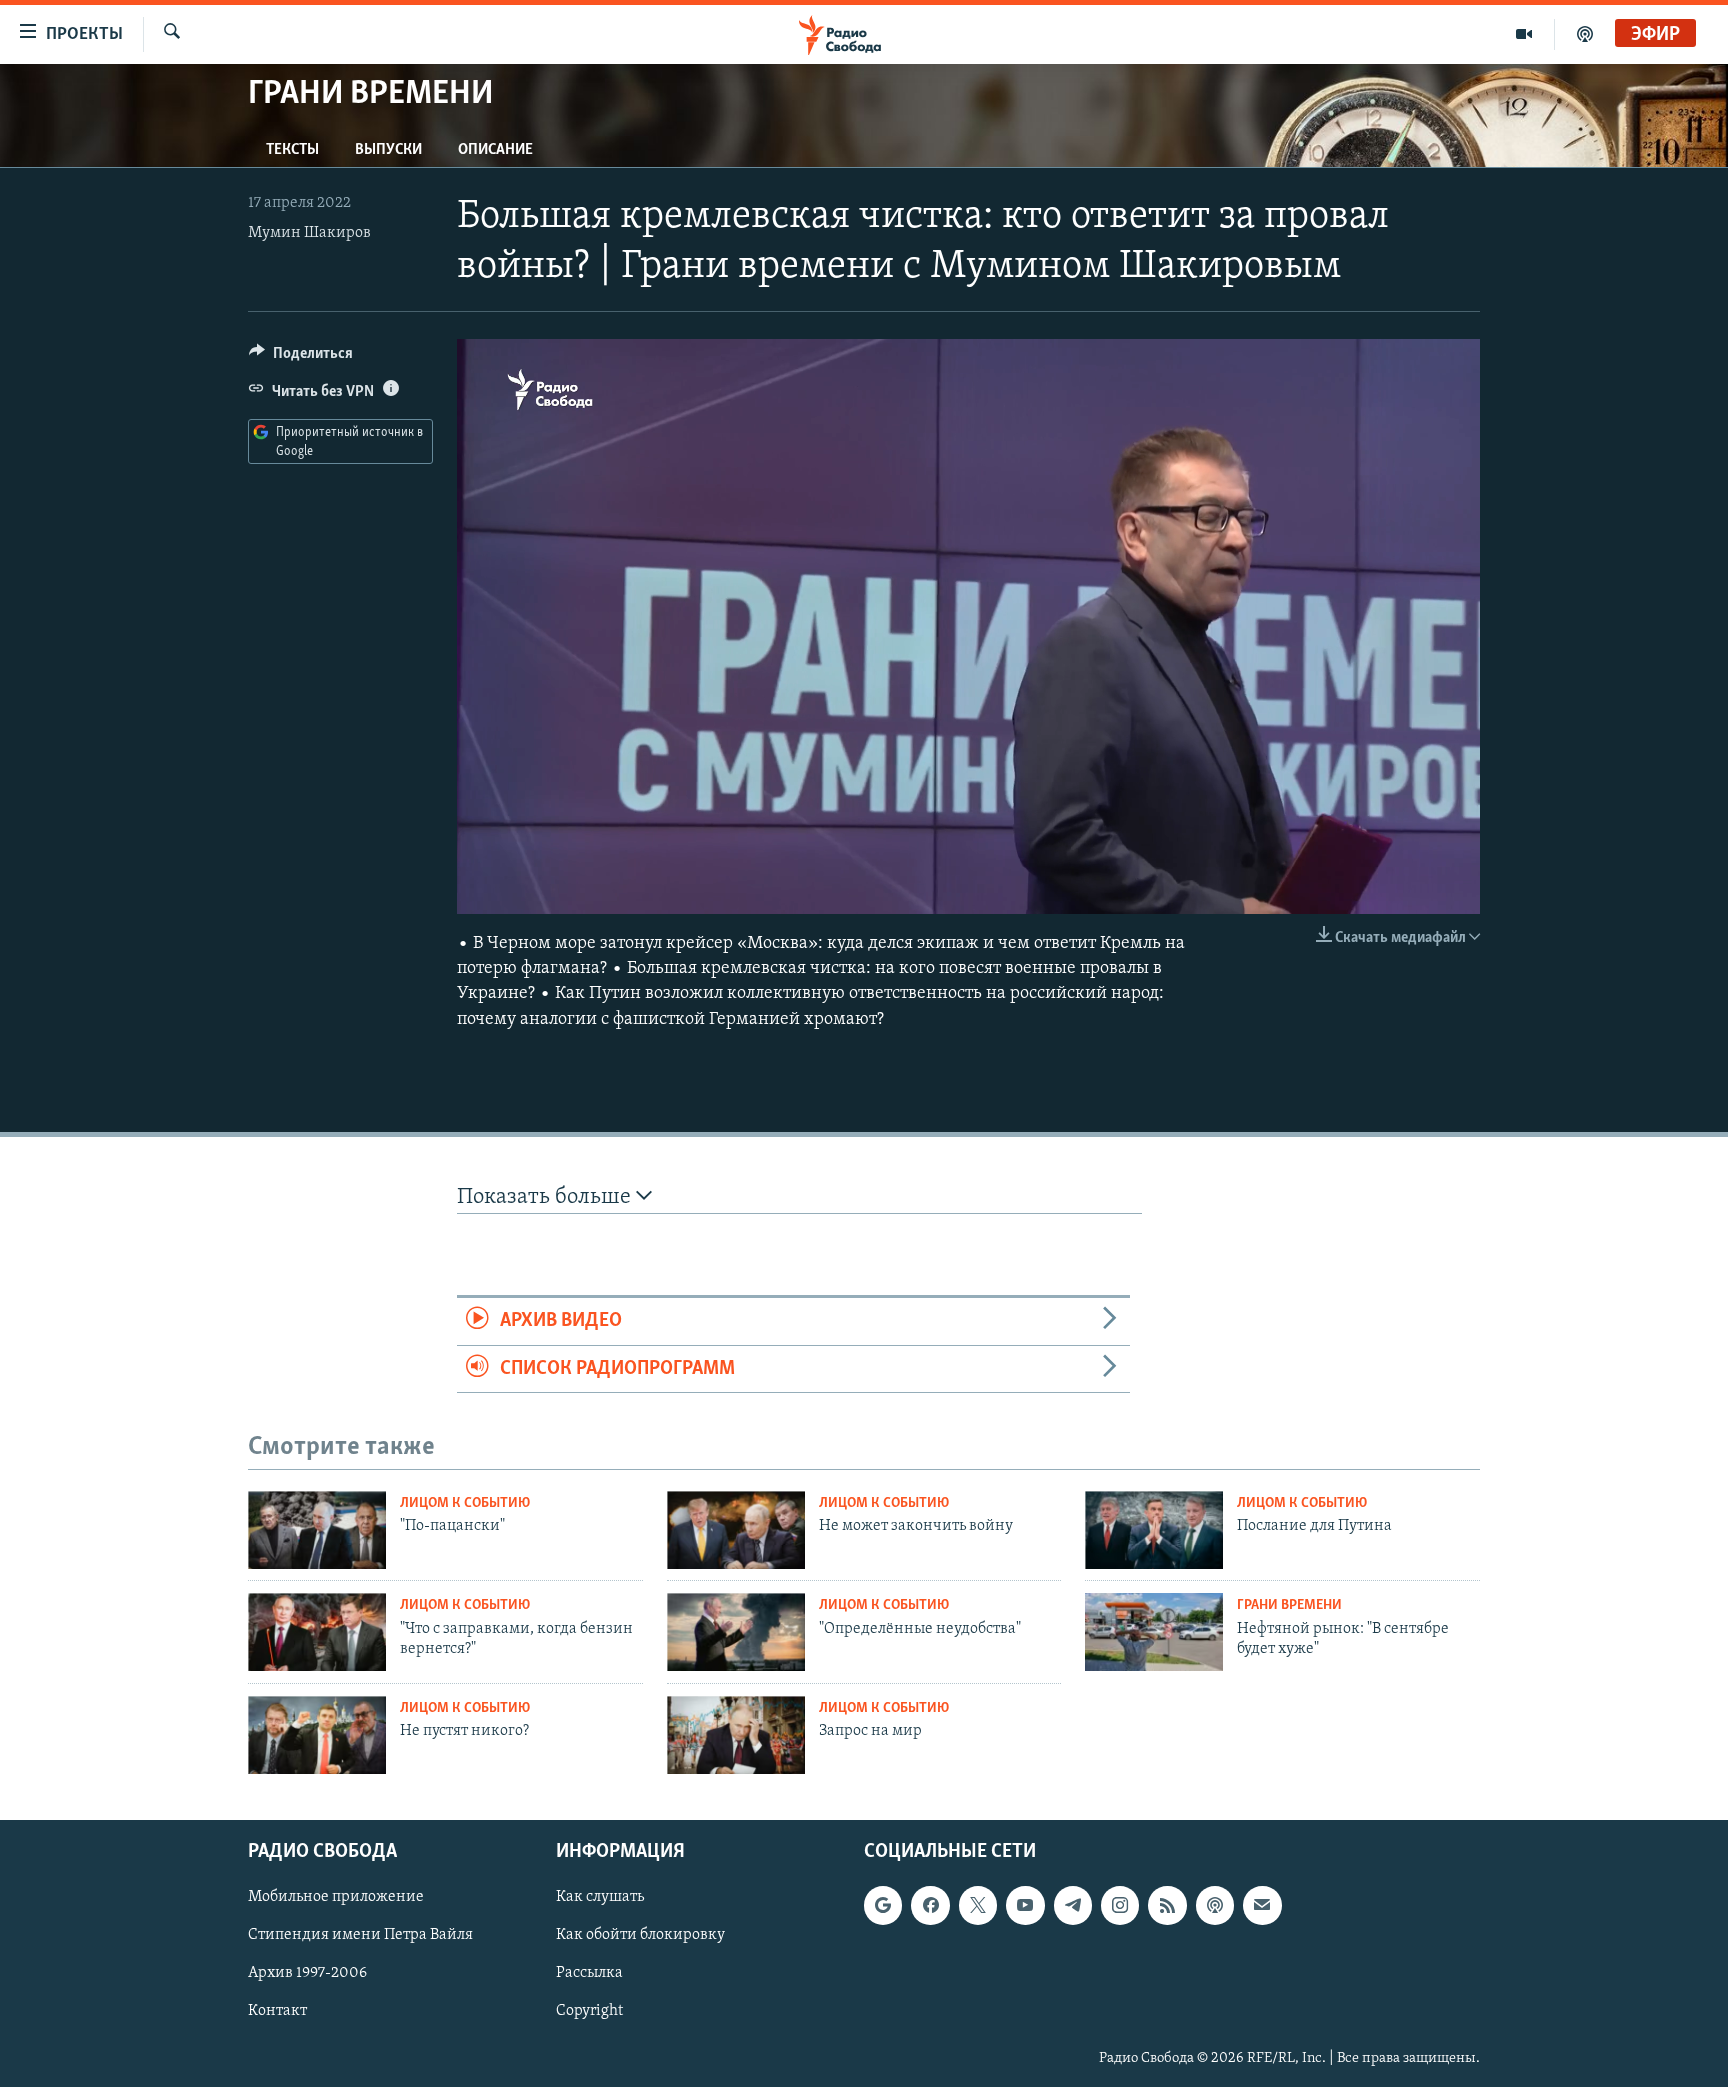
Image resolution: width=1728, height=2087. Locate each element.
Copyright (589, 2011)
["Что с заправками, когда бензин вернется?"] (317, 1632)
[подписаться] (1262, 1905)
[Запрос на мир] (736, 1735)
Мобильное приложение (336, 1897)
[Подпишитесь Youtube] (1025, 1905)
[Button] (301, 358)
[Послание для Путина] (1154, 1530)
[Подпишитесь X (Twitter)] (978, 1905)
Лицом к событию (465, 1503)
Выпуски (388, 150)
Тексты (292, 150)
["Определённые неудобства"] (736, 1632)
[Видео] (1524, 34)
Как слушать (600, 1897)
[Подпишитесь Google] (883, 1905)
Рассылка (589, 1973)
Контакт (277, 2011)
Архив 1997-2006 (307, 1973)
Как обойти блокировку (640, 1935)
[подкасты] (1585, 34)
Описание (495, 150)
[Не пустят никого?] (317, 1735)
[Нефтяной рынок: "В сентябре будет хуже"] (1154, 1632)
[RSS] (1167, 1905)
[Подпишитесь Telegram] (1073, 1905)
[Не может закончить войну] (736, 1530)
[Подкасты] (1215, 1905)
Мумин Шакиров (309, 233)
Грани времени (1289, 1605)
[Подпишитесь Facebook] (930, 1905)
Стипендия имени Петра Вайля (360, 1935)
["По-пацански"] (317, 1530)
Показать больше (546, 1197)
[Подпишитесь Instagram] (1120, 1905)
